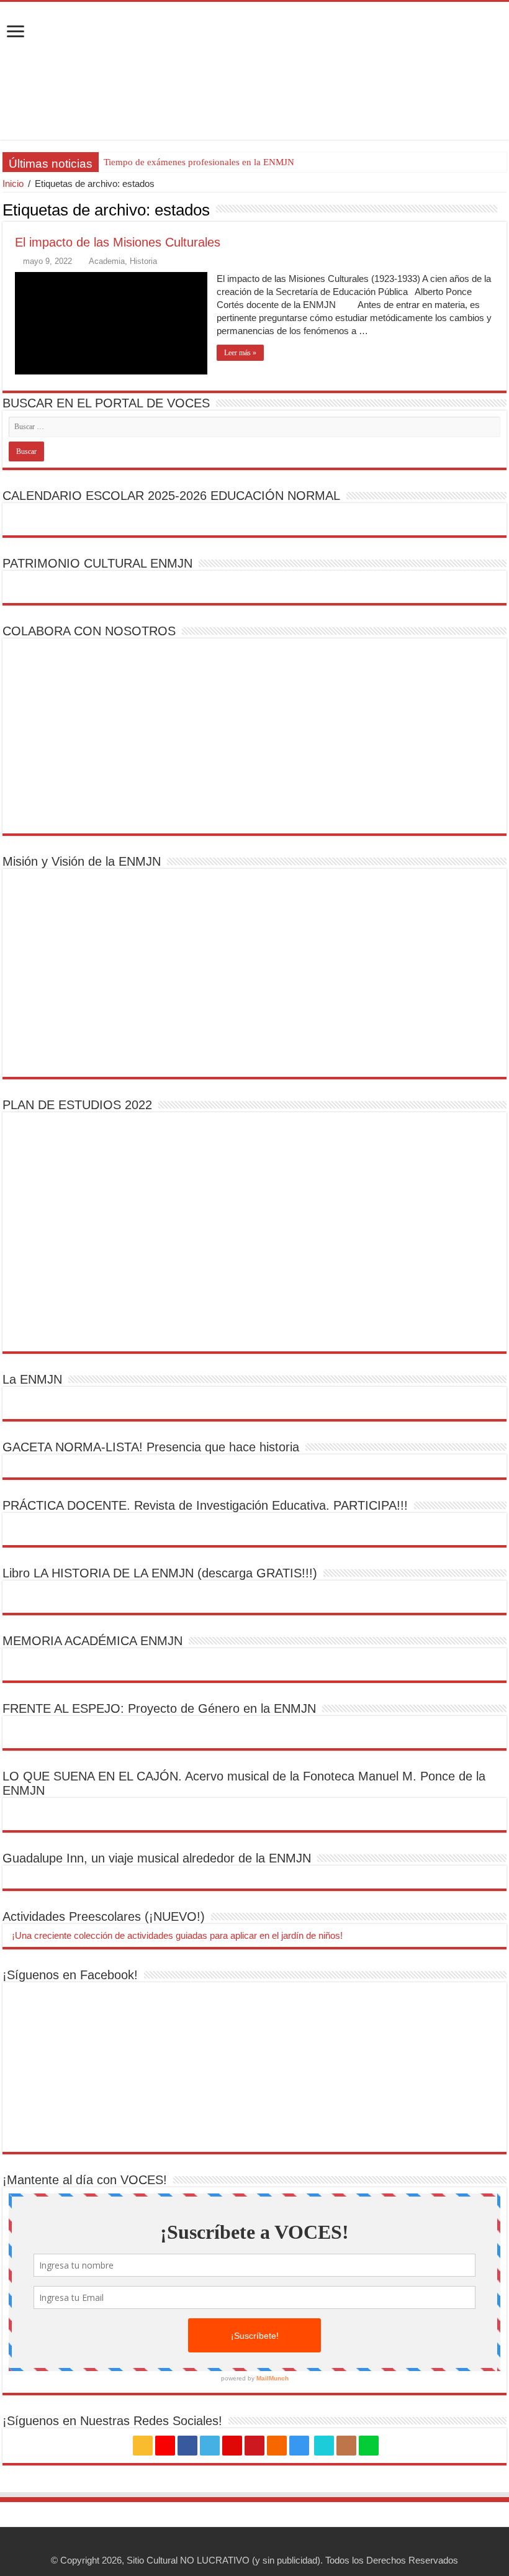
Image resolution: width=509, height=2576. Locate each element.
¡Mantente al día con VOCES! (85, 2180)
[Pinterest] (232, 2446)
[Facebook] (187, 2446)
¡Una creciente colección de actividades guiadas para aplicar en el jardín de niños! (176, 1935)
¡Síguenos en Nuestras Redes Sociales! (112, 2421)
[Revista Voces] (254, 71)
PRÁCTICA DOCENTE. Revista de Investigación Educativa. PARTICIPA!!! (205, 1505)
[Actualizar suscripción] (503, 209)
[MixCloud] (369, 2446)
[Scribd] (324, 2446)
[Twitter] (210, 2446)
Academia (107, 261)
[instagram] (299, 2446)
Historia (143, 261)
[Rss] (143, 2446)
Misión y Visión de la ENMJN (82, 861)
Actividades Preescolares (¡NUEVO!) (104, 1916)
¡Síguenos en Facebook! (70, 1975)
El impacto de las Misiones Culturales (118, 242)
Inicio (13, 184)
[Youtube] (254, 2446)
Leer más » (240, 353)
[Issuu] (346, 2446)
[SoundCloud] (277, 2446)
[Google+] (165, 2446)
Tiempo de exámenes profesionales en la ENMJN (199, 162)
